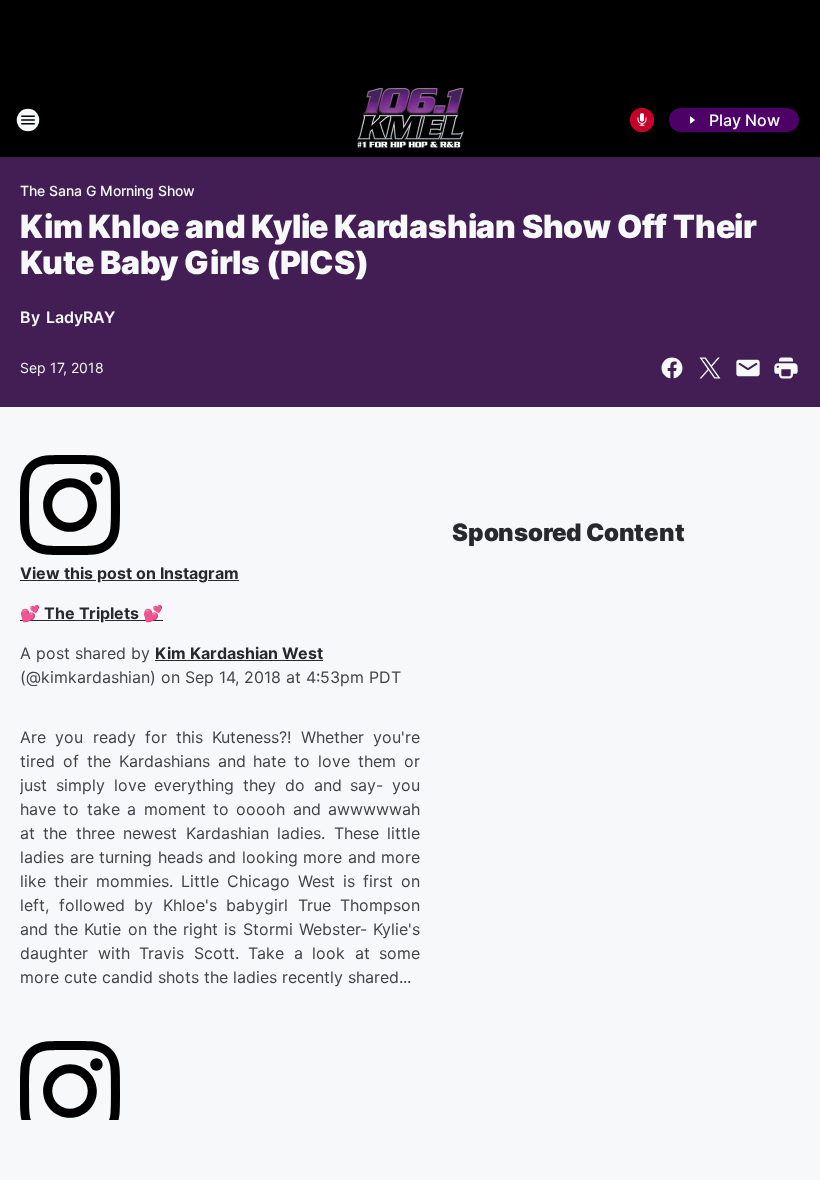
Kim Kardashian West (239, 653)
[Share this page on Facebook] (672, 368)
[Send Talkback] (642, 120)
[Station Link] (410, 120)
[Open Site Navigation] (28, 120)
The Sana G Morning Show (107, 190)
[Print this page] (786, 368)
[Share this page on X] (710, 368)
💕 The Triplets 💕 (91, 613)
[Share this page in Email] (748, 368)
